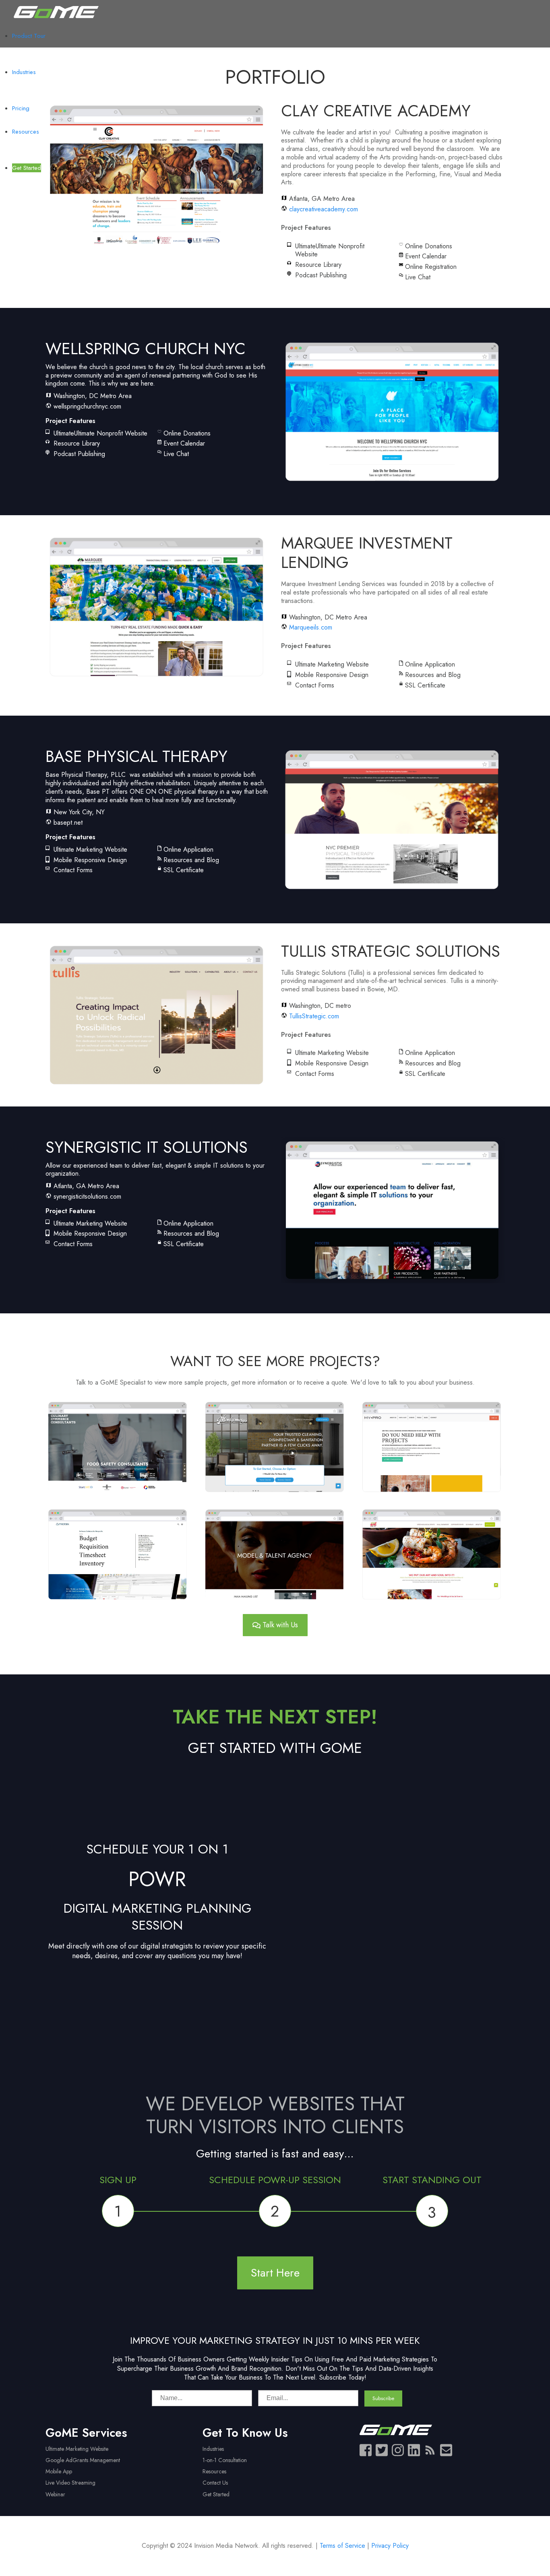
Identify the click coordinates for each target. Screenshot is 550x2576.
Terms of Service (342, 2546)
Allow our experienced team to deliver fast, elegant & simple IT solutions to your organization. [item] (155, 1170)
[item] (306, 228)
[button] (118, 1446)
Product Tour (29, 36)
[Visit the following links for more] (366, 2450)
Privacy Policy (390, 2546)
